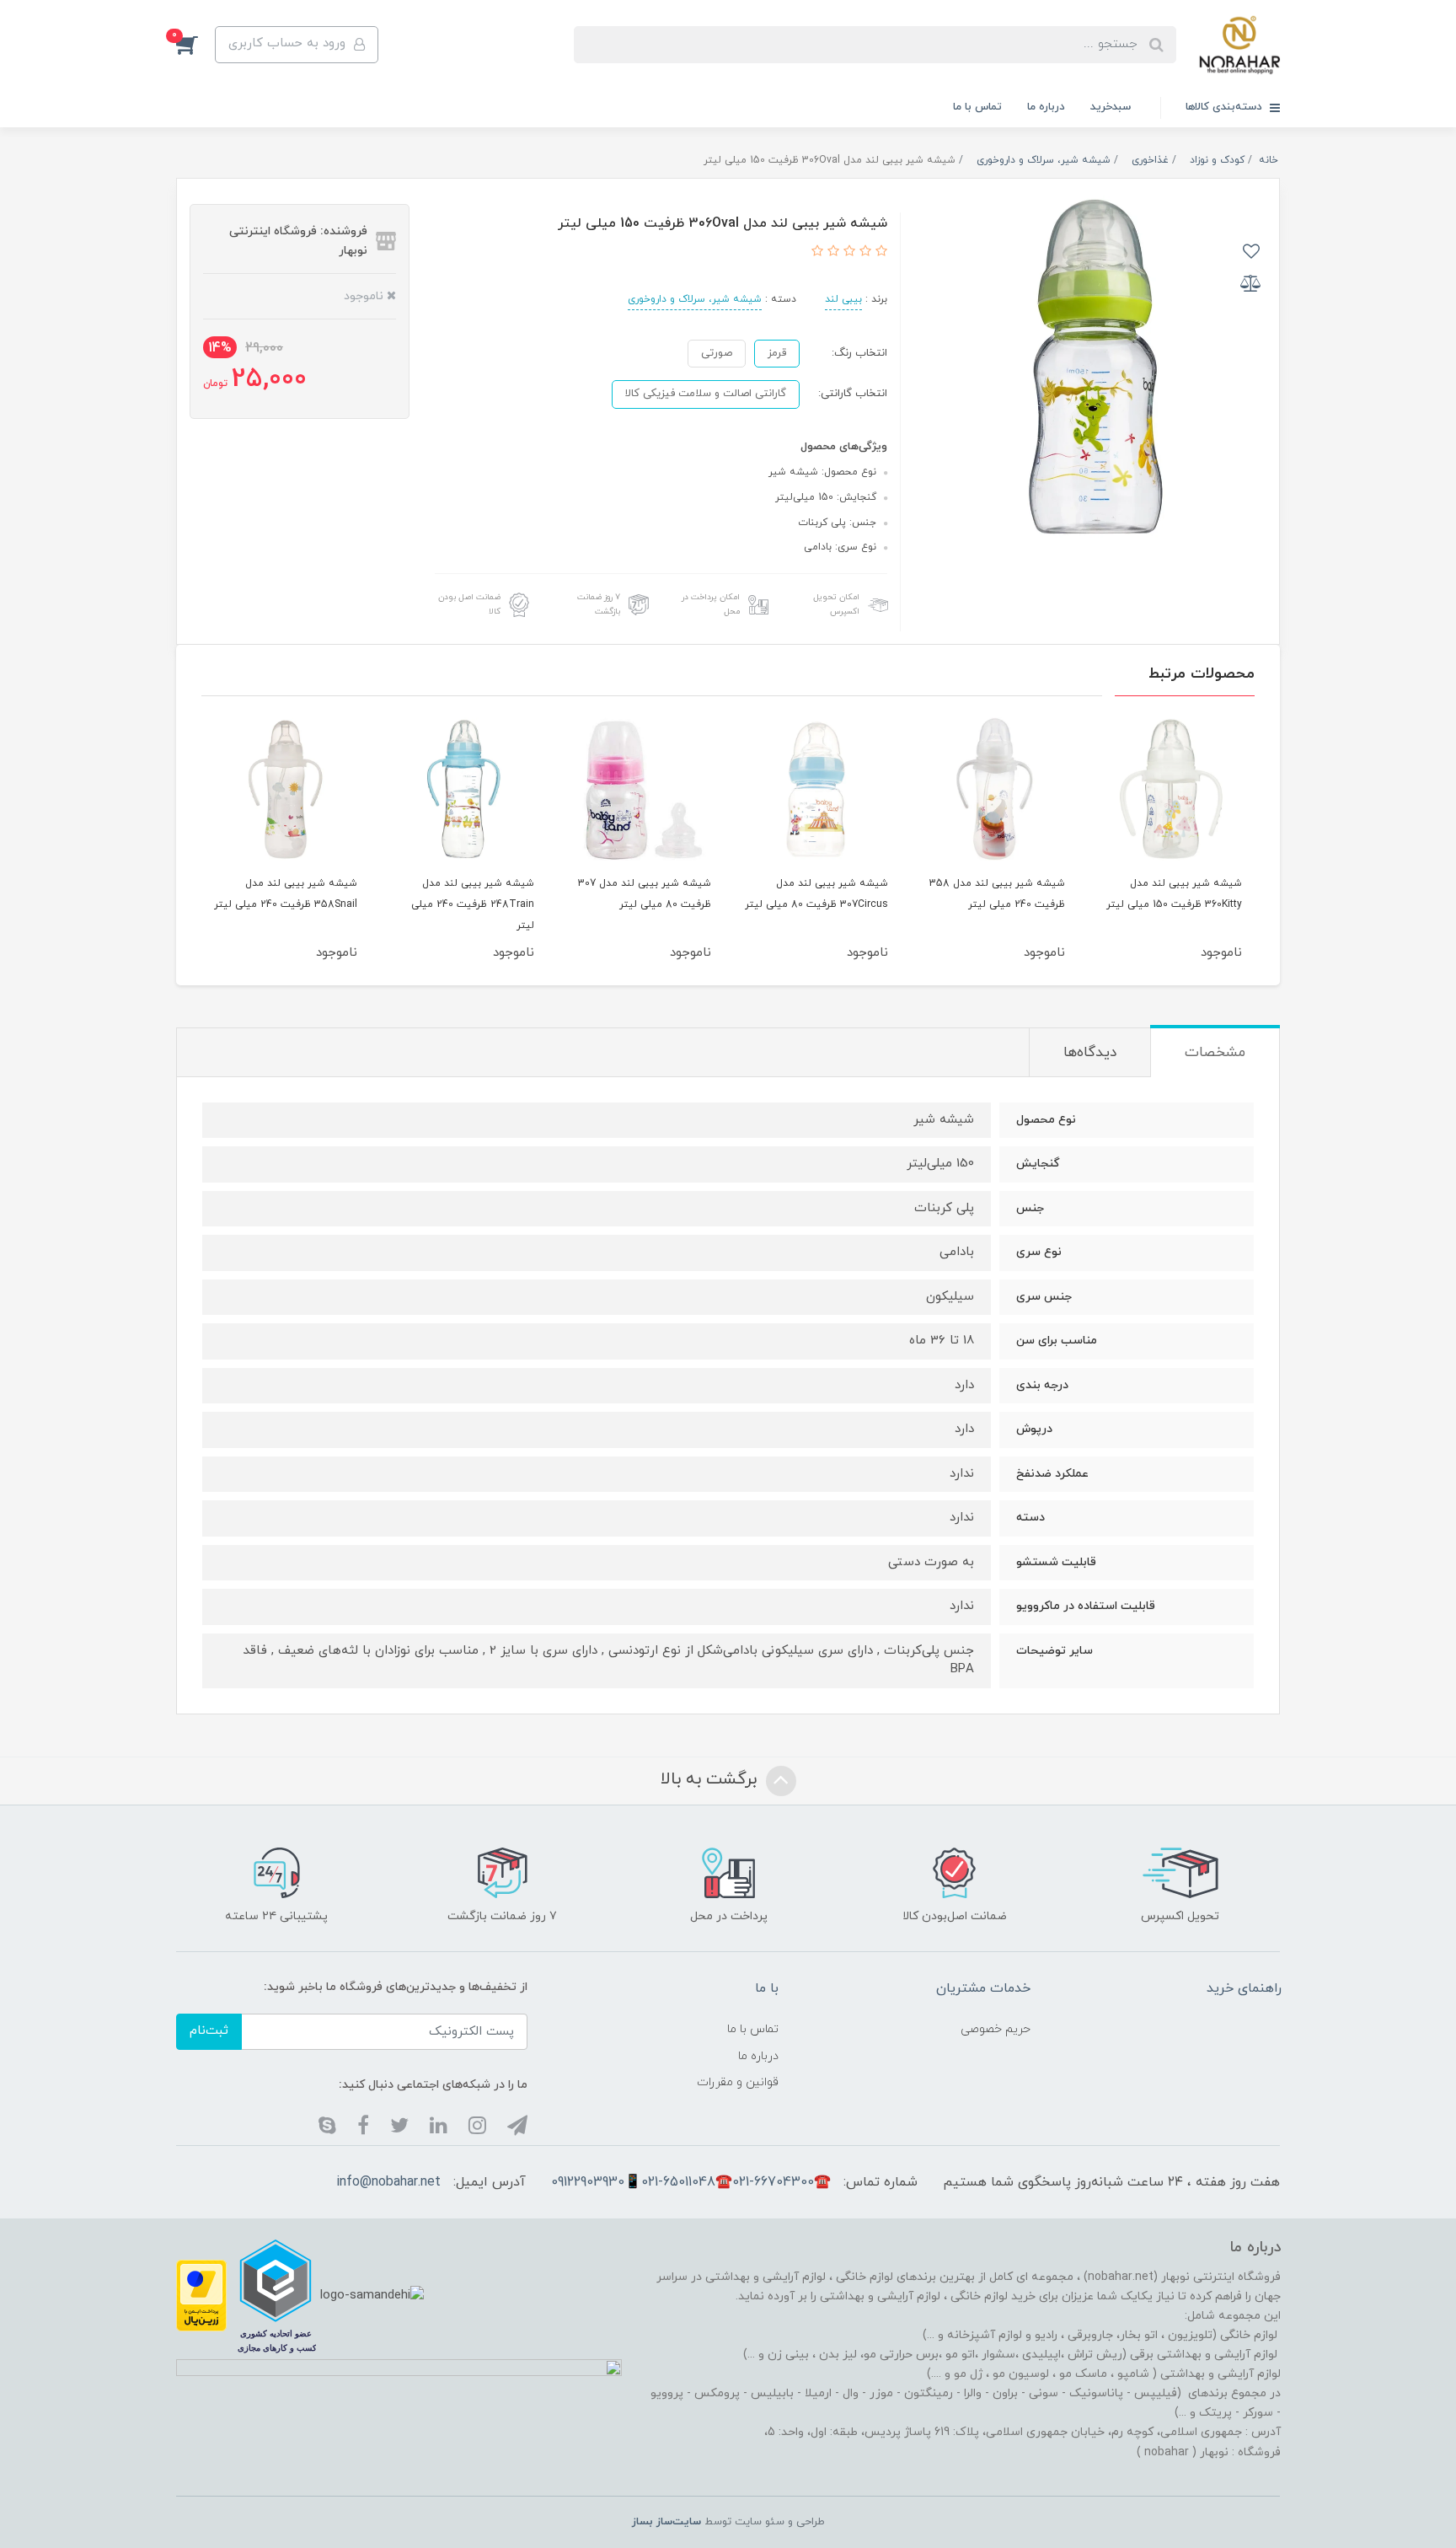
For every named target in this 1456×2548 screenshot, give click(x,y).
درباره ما (1046, 107)
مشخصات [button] (1215, 1053)
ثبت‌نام (209, 2031)
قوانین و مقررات (738, 2082)
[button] (195, 45)
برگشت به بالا (711, 1779)
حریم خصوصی (996, 2029)
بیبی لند (843, 299)
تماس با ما (977, 107)
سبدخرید (1111, 107)
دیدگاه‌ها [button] (1090, 1053)
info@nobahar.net (388, 2182)
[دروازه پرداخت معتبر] (201, 2295)
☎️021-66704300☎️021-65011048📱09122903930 (691, 2182)
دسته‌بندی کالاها (1226, 107)
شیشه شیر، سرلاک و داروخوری (695, 299)
